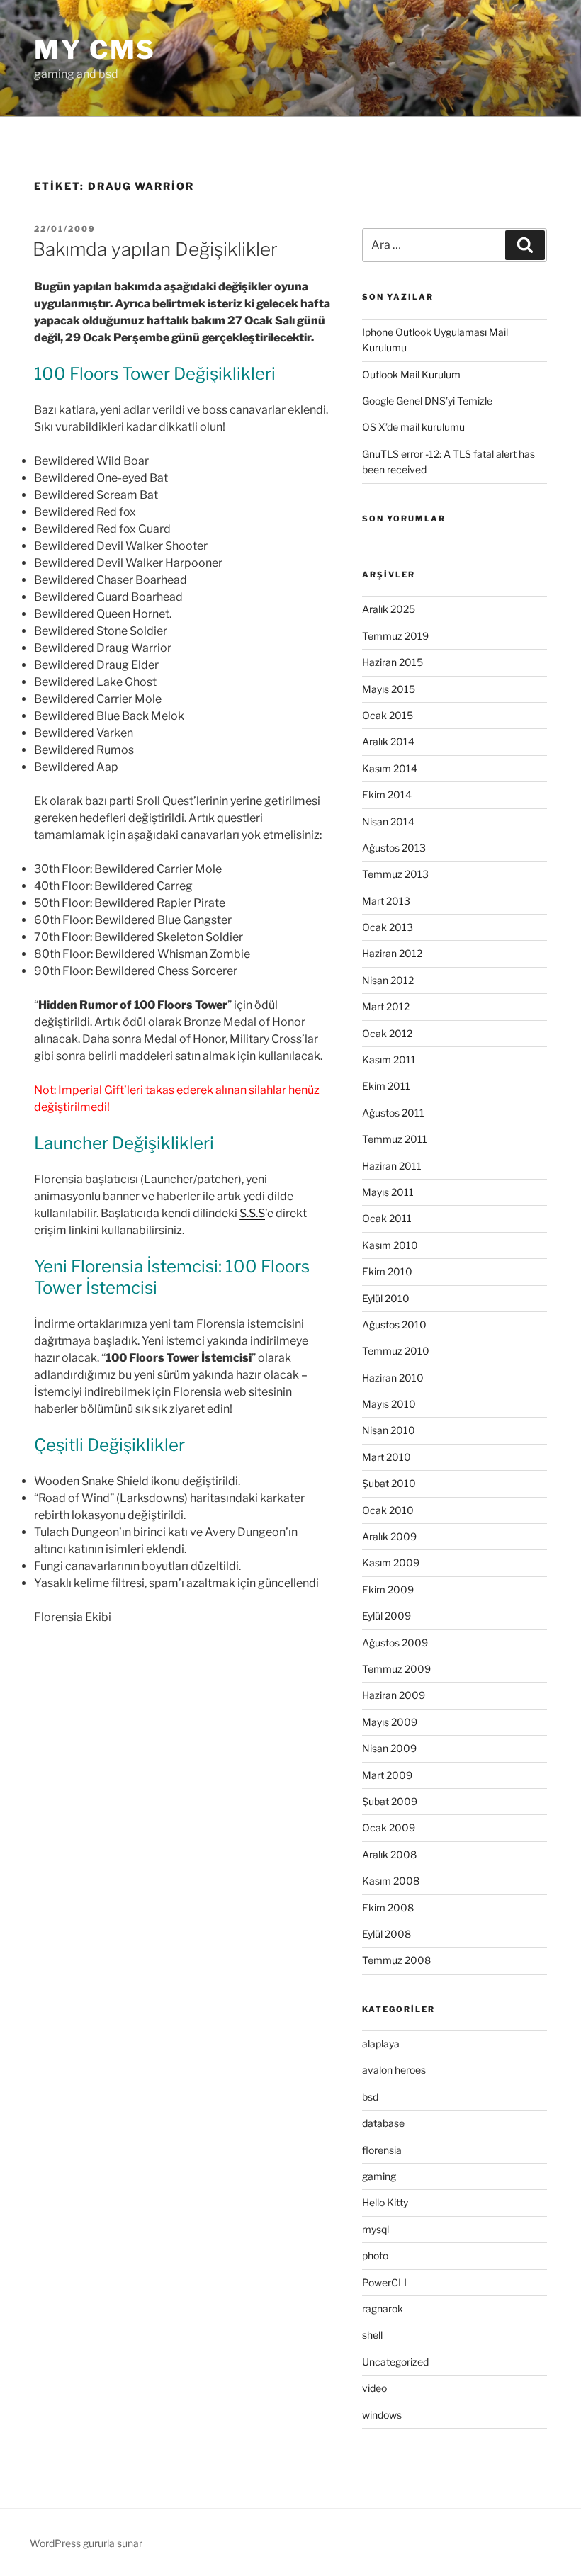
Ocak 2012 (387, 1033)
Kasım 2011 (389, 1060)
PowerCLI (384, 2282)
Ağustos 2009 (395, 1643)
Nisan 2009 (389, 1748)
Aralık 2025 (389, 609)
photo (375, 2255)
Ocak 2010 (388, 1510)
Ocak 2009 (389, 1828)
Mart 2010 (387, 1457)
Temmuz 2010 (396, 1351)
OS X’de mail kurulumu (413, 427)
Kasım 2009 (391, 1563)
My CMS (95, 50)
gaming (379, 2176)
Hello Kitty (385, 2202)
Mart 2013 (386, 901)
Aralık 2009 (389, 1536)
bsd (370, 2097)
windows (382, 2415)
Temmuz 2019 (395, 636)
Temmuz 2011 (395, 1139)
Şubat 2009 (390, 1801)
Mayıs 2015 (389, 689)
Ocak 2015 (388, 715)
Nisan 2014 (388, 821)
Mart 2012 (386, 1006)
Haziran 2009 (394, 1695)
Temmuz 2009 (396, 1669)
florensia (382, 2150)
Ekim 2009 (388, 1589)
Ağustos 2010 (394, 1324)
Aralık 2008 (389, 1854)
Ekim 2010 (387, 1271)
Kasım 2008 (391, 1881)
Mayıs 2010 (389, 1404)
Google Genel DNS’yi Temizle (427, 401)
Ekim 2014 (387, 795)
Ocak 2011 (387, 1218)
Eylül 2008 (387, 1934)
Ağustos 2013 (394, 848)
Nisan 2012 (388, 980)
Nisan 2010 (389, 1430)
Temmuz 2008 (396, 1960)
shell (372, 2335)
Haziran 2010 (393, 1378)
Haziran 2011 (392, 1166)
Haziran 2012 (392, 953)
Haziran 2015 (393, 662)
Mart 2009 (387, 1775)
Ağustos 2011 (393, 1113)
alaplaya (381, 2044)
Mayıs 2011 (388, 1192)
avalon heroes (394, 2070)
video (374, 2388)
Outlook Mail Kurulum (411, 374)
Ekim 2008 (388, 1908)
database (383, 2123)
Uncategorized (395, 2362)
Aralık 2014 (388, 741)
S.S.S (252, 1213)
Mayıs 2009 (390, 1722)
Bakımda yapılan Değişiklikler (155, 249)
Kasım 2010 (390, 1245)
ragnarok (383, 2309)
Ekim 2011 (386, 1086)
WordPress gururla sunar (86, 2543)
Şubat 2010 (389, 1483)
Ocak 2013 (388, 927)
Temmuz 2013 (395, 874)
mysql (376, 2229)
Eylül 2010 (386, 1298)
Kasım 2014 (390, 768)
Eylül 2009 (387, 1616)
